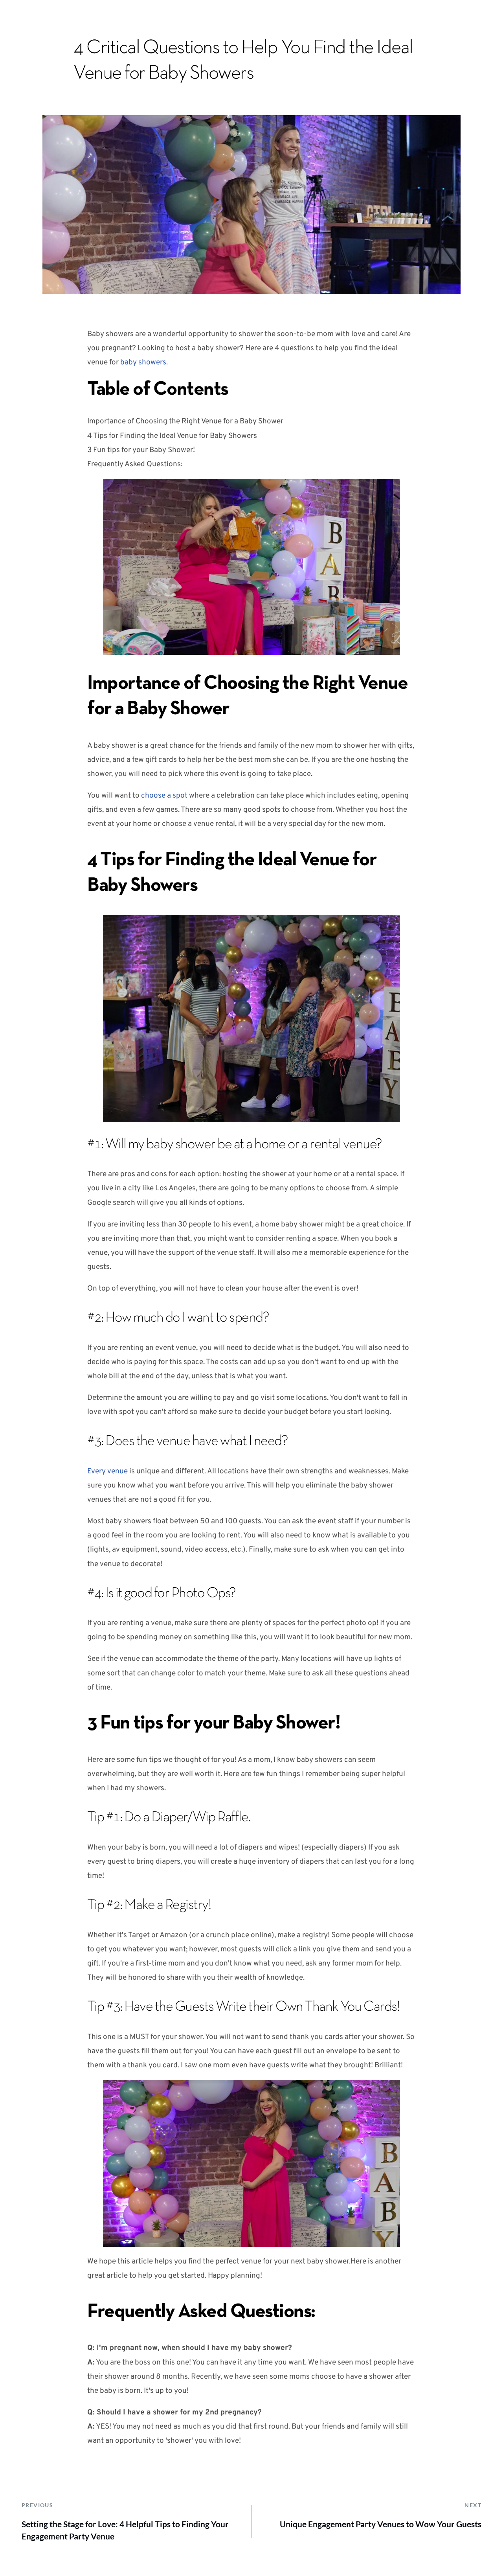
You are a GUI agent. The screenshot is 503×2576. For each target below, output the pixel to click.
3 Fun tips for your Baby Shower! (141, 450)
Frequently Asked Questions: (135, 464)
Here (358, 2262)
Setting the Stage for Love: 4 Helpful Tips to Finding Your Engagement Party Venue (125, 2530)
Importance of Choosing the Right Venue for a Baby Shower (185, 421)
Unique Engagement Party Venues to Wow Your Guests (381, 2524)
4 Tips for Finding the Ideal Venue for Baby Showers (172, 436)
